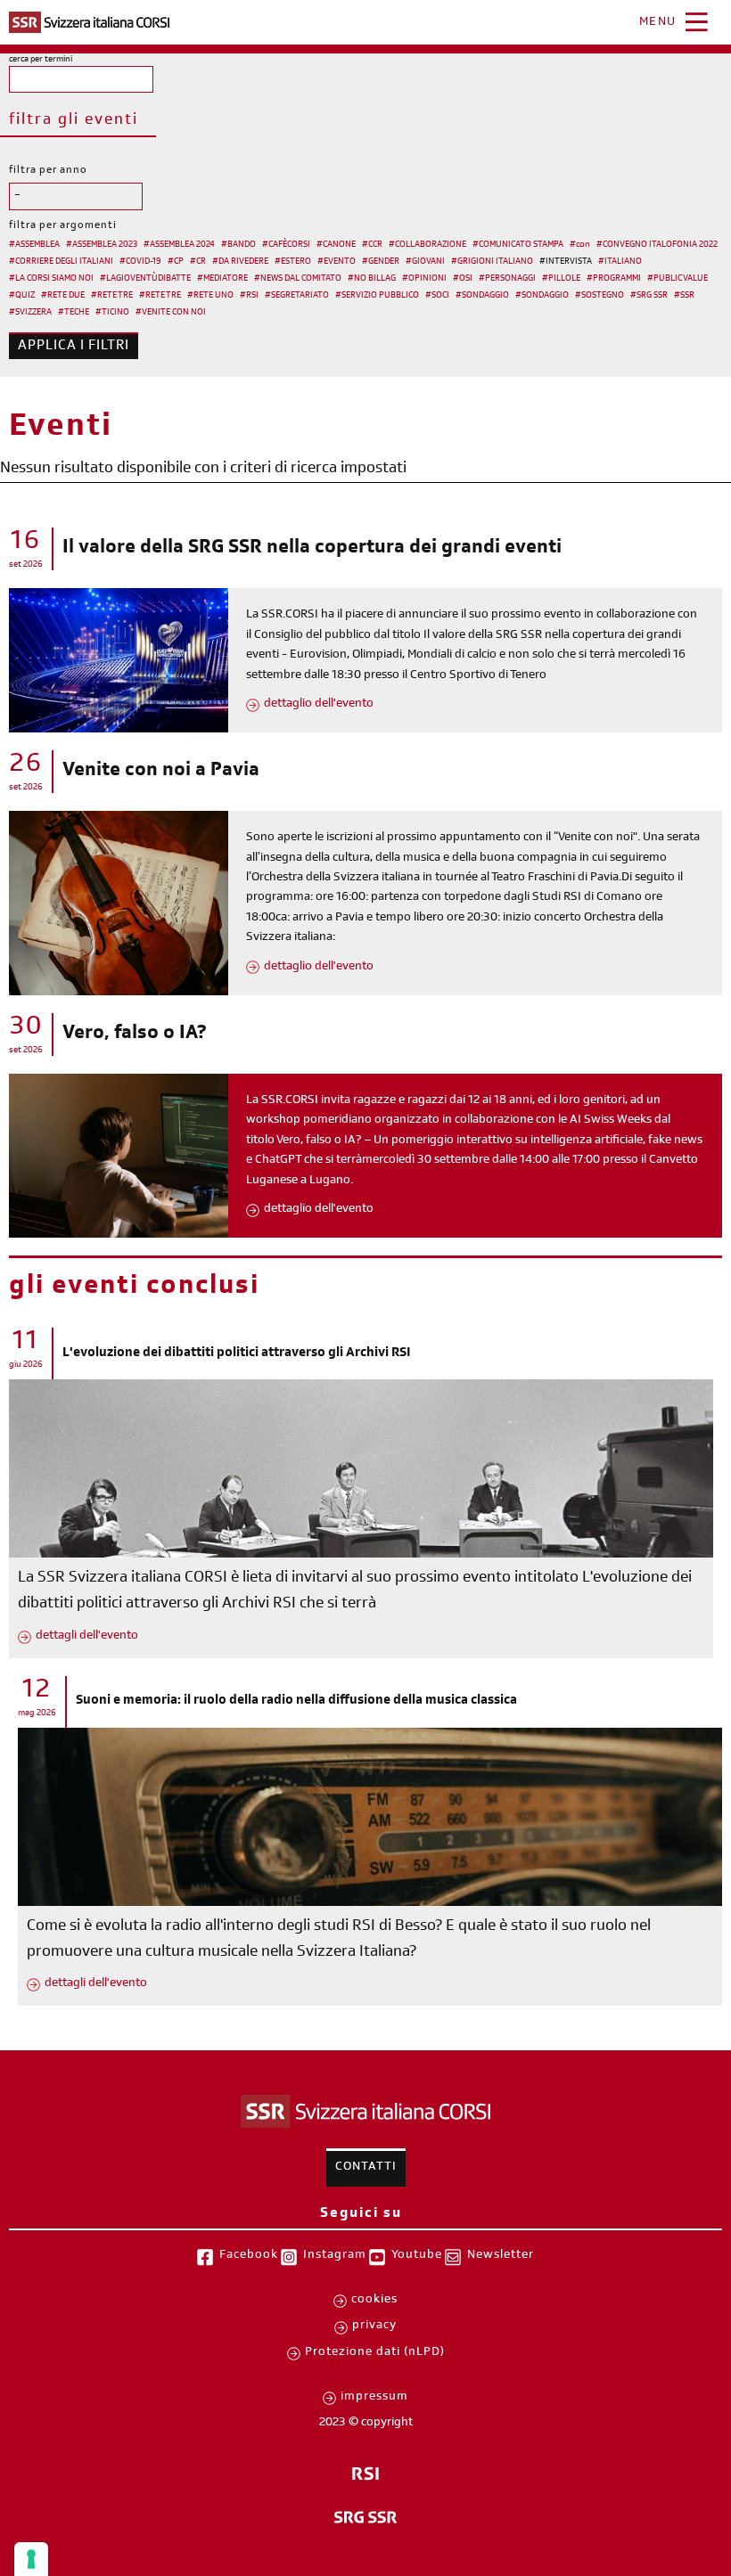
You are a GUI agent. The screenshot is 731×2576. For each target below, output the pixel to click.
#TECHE (74, 313)
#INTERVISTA (566, 262)
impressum (374, 2398)
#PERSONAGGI (507, 279)
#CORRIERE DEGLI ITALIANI (61, 262)
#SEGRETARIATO (297, 296)
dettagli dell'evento (87, 1637)
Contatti (366, 2168)
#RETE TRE (112, 296)
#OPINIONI (424, 279)
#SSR (684, 296)
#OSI (463, 279)
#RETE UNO (210, 296)
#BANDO (238, 245)
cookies (374, 2301)
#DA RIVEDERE (240, 262)
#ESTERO (293, 262)
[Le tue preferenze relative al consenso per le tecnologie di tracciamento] (31, 2559)
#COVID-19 (140, 262)
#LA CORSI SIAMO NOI (51, 279)
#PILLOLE (561, 279)
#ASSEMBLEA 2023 (102, 245)
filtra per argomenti (63, 226)
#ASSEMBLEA (34, 245)
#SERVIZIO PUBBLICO (377, 296)
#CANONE (336, 245)
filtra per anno (48, 171)
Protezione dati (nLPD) (375, 2353)
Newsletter (501, 2256)
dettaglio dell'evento (319, 705)
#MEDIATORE (222, 279)
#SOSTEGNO (600, 296)
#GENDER (381, 262)
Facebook (249, 2256)
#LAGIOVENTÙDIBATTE (145, 279)
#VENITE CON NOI (171, 313)
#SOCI (437, 296)
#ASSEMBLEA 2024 (179, 245)
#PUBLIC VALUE (678, 279)
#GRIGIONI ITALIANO (492, 262)
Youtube (417, 2256)
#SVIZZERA (30, 313)
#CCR (372, 245)
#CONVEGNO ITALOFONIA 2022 (657, 245)
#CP (176, 262)
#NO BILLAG (372, 279)
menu (658, 23)
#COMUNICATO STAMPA (518, 245)
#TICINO (112, 313)
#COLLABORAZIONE (427, 245)
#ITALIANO (620, 262)
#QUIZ (22, 296)
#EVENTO (337, 262)
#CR (198, 262)
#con (580, 245)
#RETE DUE (63, 296)
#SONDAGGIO (482, 296)
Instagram (335, 2256)
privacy (374, 2327)
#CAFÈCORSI (286, 245)
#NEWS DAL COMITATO (298, 279)
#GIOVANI (425, 262)
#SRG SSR (649, 296)
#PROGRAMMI (614, 279)
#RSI (249, 296)
